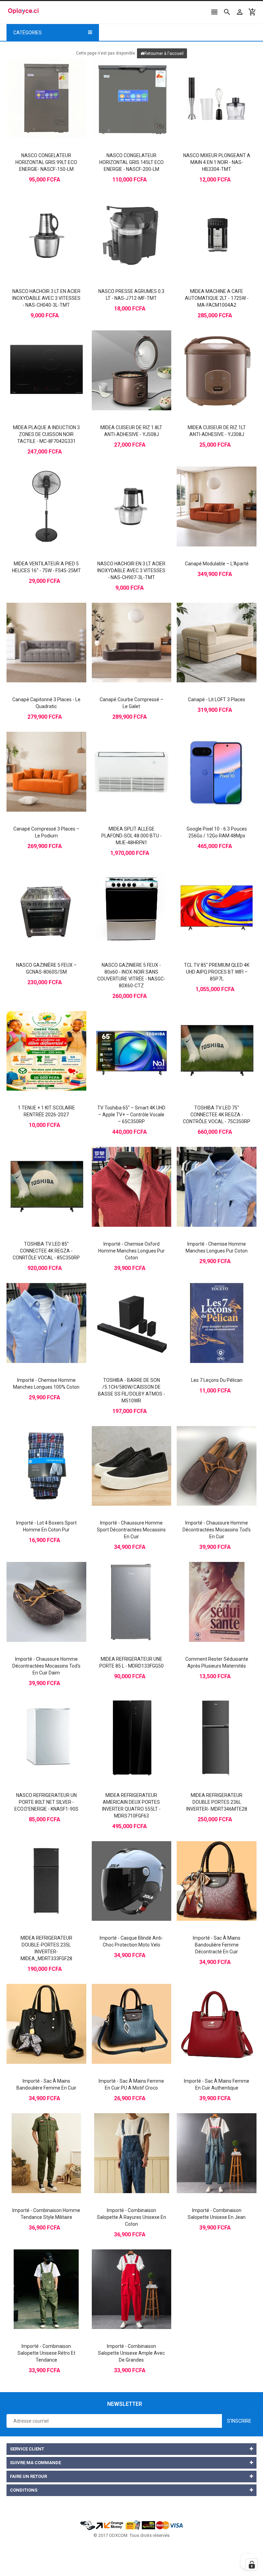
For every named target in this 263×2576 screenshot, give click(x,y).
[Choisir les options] (125, 1175)
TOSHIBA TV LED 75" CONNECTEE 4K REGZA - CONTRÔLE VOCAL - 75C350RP (217, 1115)
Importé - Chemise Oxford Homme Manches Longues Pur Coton (131, 1251)
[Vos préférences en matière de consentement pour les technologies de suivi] (252, 2565)
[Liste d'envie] (53, 86)
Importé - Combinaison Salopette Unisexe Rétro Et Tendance (46, 2353)
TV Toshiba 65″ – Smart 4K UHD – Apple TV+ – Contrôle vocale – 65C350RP (131, 1115)
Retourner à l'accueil (164, 54)
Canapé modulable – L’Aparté (217, 564)
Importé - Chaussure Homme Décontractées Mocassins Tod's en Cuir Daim (46, 1666)
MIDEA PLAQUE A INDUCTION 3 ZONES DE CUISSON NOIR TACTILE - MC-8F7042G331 (46, 434)
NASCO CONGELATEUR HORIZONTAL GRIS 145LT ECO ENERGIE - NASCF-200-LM (131, 162)
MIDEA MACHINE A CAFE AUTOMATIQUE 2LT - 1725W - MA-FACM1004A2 (217, 298)
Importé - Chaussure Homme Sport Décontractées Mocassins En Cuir (131, 1530)
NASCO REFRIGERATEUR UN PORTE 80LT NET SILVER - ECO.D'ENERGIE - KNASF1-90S (46, 1802)
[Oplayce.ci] (131, 2525)
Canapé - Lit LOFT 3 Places (217, 699)
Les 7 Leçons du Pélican (217, 1380)
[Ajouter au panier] (39, 86)
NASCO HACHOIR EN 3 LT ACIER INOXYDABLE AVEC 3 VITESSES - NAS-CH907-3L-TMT (131, 571)
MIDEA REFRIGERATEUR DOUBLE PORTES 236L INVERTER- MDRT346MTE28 (217, 1802)
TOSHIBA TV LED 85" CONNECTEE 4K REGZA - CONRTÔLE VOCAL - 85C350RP (46, 1251)
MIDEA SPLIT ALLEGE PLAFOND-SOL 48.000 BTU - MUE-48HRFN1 (131, 836)
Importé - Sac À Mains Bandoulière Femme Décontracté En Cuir (217, 1945)
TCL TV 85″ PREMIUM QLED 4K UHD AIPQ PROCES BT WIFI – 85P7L (217, 972)
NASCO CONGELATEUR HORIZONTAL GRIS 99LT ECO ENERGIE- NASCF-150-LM (46, 162)
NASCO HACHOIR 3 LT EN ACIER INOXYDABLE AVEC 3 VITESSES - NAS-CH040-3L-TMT (46, 298)
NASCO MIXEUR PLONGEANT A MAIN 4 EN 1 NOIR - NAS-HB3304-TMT (217, 162)
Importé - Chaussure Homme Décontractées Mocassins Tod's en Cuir (217, 1530)
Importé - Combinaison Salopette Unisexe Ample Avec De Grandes (131, 2353)
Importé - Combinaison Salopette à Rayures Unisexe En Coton (131, 2217)
